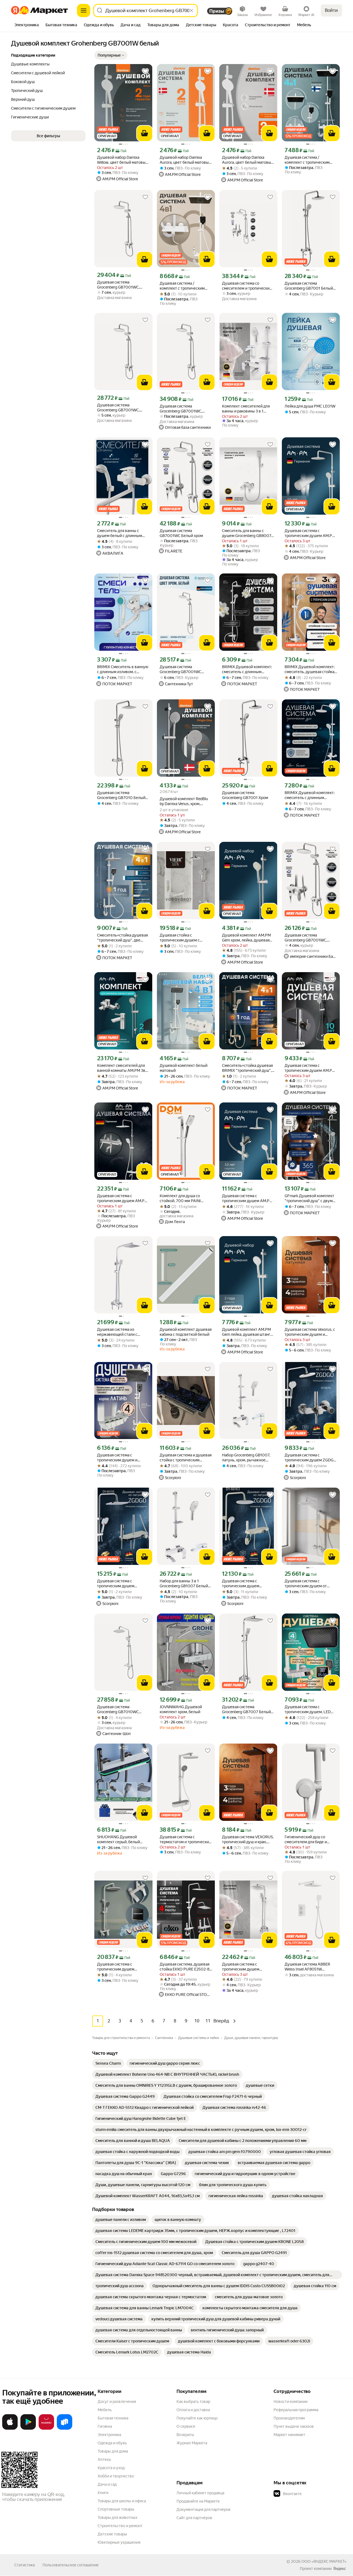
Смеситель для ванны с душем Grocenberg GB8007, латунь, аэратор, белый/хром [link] (248, 533)
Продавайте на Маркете (198, 2501)
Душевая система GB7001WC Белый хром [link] (181, 533)
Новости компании (291, 2402)
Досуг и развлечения (117, 2402)
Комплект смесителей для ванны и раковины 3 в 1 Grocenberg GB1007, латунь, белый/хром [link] (247, 409)
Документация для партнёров (204, 2509)
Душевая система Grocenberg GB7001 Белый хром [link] (309, 286)
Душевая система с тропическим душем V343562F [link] (116, 1967)
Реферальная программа (296, 2410)
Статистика (25, 2565)
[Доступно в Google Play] (28, 2429)
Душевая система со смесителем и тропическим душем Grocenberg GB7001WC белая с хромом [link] (247, 286)
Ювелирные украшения (119, 2542)
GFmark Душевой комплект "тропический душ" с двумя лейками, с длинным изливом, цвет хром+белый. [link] (310, 1198)
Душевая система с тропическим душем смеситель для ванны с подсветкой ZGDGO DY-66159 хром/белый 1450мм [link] (122, 1584)
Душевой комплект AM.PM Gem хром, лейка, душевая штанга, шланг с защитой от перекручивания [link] (247, 938)
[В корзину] (145, 133)
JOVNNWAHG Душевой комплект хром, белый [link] (181, 1709)
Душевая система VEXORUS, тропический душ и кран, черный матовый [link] (248, 1840)
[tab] (27, 25)
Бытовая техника (113, 2418)
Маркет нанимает (289, 2435)
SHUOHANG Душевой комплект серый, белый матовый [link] (118, 1840)
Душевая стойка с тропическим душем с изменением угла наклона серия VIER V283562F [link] (183, 938)
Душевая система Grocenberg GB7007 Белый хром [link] (246, 1709)
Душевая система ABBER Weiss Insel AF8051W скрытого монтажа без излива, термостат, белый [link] (308, 1967)
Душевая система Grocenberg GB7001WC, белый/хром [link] (118, 285)
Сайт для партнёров (194, 2518)
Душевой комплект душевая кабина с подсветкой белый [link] (186, 1332)
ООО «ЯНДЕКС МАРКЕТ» (324, 2561)
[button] (111, 55)
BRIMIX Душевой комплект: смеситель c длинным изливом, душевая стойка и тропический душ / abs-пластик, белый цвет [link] (310, 795)
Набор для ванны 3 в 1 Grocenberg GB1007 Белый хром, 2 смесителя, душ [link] (184, 1584)
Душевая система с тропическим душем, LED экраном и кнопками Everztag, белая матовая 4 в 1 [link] (310, 1709)
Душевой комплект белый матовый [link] (184, 1068)
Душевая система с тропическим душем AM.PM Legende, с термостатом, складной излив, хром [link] (122, 1198)
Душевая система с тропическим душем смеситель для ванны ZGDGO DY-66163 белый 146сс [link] (244, 1584)
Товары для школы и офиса (122, 2501)
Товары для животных (117, 2517)
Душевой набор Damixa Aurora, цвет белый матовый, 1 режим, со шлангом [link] (186, 160)
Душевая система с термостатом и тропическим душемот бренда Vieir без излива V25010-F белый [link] (186, 1840)
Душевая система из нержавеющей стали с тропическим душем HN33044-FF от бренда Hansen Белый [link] (118, 1332)
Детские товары (112, 2534)
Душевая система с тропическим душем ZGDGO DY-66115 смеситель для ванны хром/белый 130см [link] (311, 1458)
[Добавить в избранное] (145, 71)
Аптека (104, 2459)
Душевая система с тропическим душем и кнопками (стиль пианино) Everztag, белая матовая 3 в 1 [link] (123, 1458)
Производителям (289, 2418)
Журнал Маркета (192, 2443)
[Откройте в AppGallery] (46, 2429)
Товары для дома (113, 2451)
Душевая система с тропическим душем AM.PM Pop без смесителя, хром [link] (310, 1068)
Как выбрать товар (193, 2402)
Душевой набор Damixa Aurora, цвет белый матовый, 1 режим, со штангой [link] (248, 160)
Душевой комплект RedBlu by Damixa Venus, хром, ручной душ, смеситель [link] (184, 801)
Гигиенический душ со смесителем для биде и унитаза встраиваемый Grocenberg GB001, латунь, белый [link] (309, 1840)
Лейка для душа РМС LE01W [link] (310, 406)
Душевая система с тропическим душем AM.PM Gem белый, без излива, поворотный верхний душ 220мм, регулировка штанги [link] (310, 533)
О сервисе (186, 2426)
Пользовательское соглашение (71, 2565)
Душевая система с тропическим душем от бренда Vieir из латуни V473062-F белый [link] (306, 1584)
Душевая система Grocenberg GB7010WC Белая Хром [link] (118, 1709)
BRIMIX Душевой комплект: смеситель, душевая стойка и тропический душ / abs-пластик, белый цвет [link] (310, 669)
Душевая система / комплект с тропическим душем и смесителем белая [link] (310, 160)
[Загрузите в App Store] (10, 2429)
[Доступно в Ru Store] (65, 2429)
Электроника (109, 2435)
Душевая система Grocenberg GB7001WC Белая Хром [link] (180, 669)
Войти (331, 10)
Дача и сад (107, 2484)
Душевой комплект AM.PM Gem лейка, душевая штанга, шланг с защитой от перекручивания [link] (248, 1332)
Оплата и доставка (193, 2410)
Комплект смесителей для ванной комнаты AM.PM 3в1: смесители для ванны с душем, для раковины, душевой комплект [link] (122, 1068)
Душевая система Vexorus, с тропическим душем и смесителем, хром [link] (310, 1332)
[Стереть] (191, 10)
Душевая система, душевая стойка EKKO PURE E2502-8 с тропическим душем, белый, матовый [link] (186, 1967)
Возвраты (185, 2435)
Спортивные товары (116, 2509)
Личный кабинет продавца (200, 2493)
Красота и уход (111, 2468)
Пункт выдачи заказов (294, 2426)
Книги (103, 2493)
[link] (108, 2063)
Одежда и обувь (112, 2443)
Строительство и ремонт (120, 2526)
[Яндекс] (339, 2569)
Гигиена (105, 2426)
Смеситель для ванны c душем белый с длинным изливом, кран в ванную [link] (120, 533)
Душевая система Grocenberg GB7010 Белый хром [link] (121, 795)
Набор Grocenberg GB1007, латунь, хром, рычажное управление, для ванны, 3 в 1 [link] (248, 1458)
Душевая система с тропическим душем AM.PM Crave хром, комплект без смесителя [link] (247, 1198)
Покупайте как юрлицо (197, 2418)
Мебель (105, 2410)
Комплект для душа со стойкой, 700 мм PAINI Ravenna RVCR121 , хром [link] (181, 1198)
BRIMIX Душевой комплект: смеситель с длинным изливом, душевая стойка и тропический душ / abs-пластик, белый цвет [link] (247, 669)
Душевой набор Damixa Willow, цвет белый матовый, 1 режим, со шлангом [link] (123, 160)
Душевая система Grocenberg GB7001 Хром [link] (245, 795)
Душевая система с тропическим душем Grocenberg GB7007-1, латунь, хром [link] (242, 1967)
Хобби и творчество (116, 2476)
